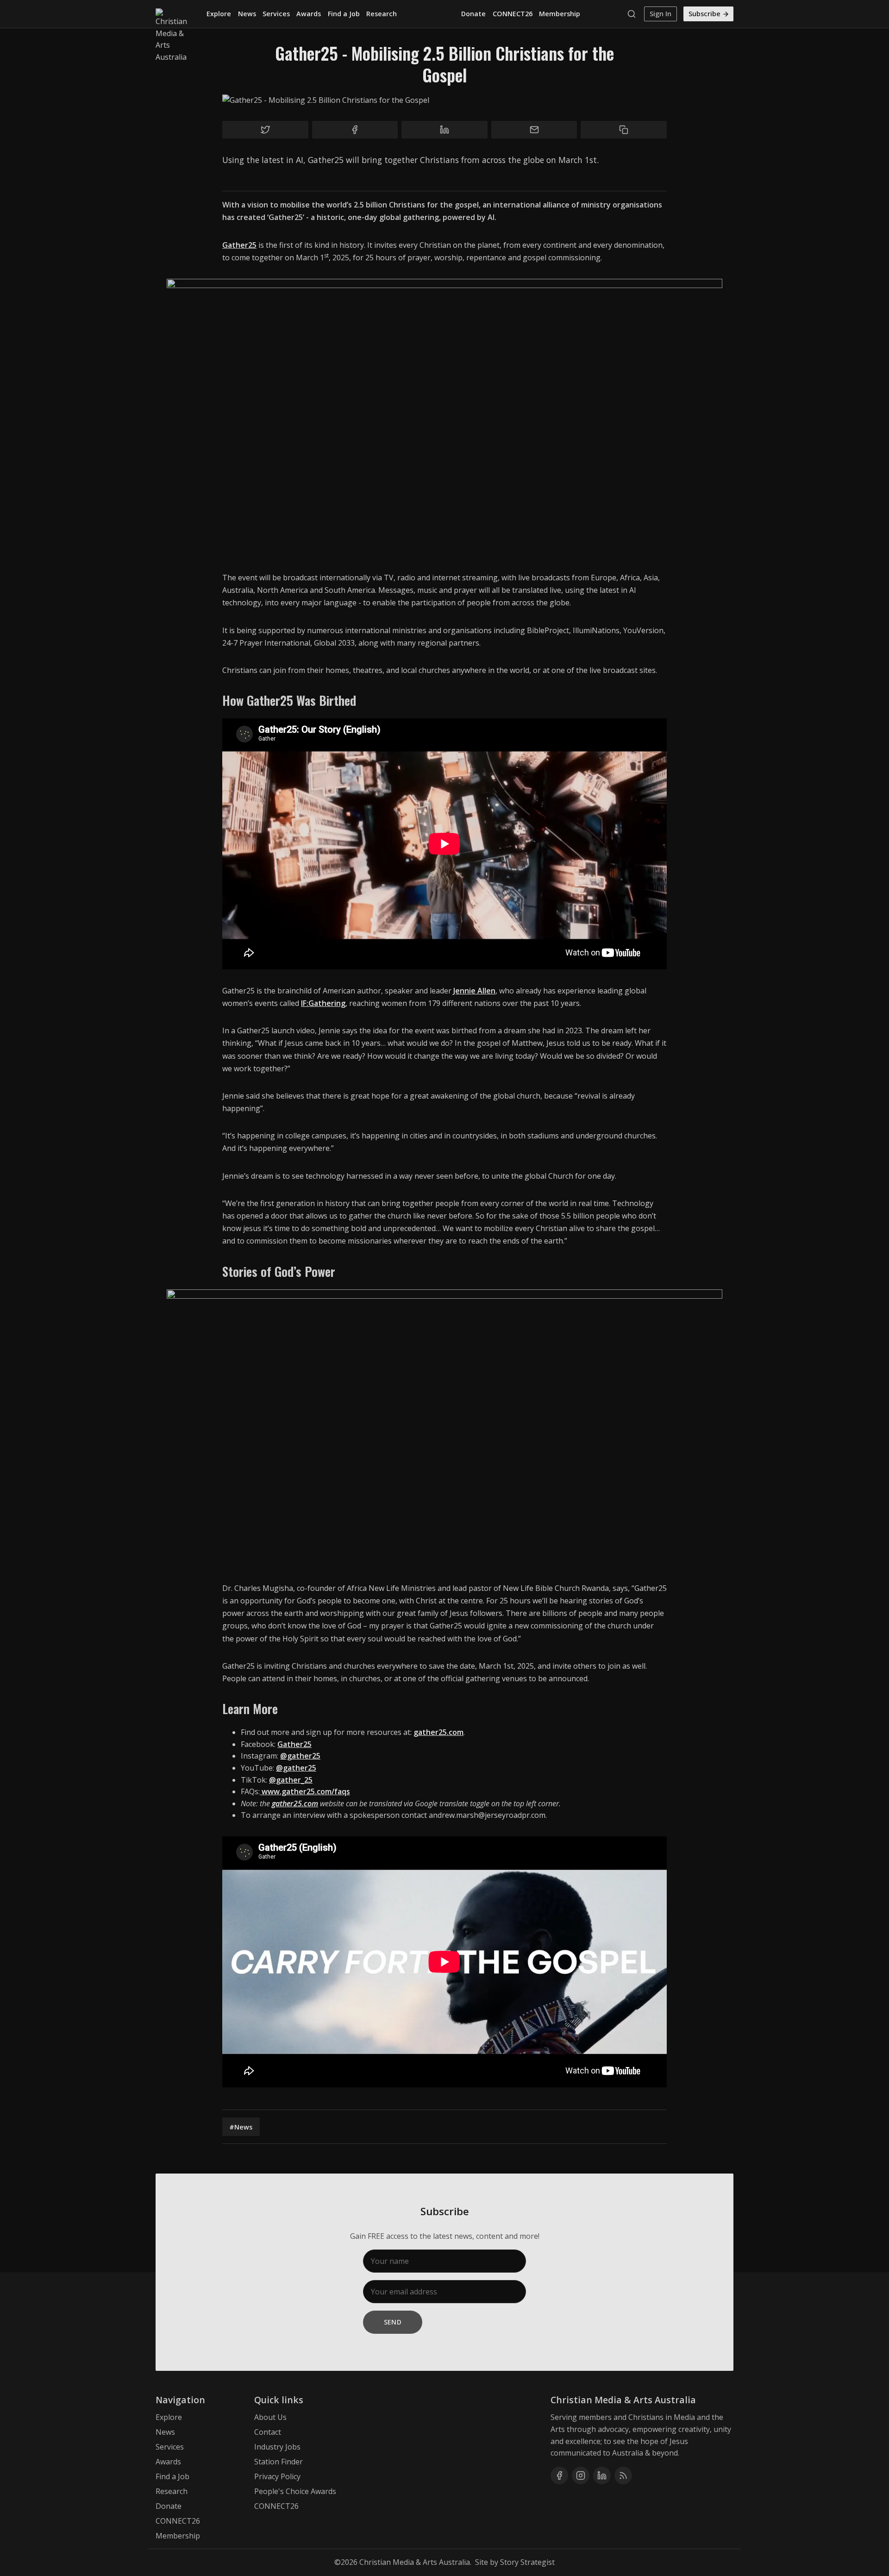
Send (393, 2322)
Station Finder (279, 2462)
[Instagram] (581, 2475)
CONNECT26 (513, 14)
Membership (560, 14)
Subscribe (704, 14)
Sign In (660, 14)
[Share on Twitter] (265, 130)
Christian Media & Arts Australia (415, 2562)
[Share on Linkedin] (444, 130)
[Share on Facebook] (355, 130)
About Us (270, 2417)
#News (241, 2127)
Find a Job (344, 14)
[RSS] (623, 2475)
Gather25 (239, 245)
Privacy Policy (277, 2476)
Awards (309, 14)
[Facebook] (559, 2475)
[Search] (634, 14)
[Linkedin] (602, 2475)
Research (382, 14)
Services (276, 14)
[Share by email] (534, 130)
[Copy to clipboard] (624, 130)
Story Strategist (527, 2562)
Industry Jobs (277, 2447)
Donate (473, 14)
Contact (268, 2432)
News (247, 14)
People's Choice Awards (295, 2491)
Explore (219, 14)
